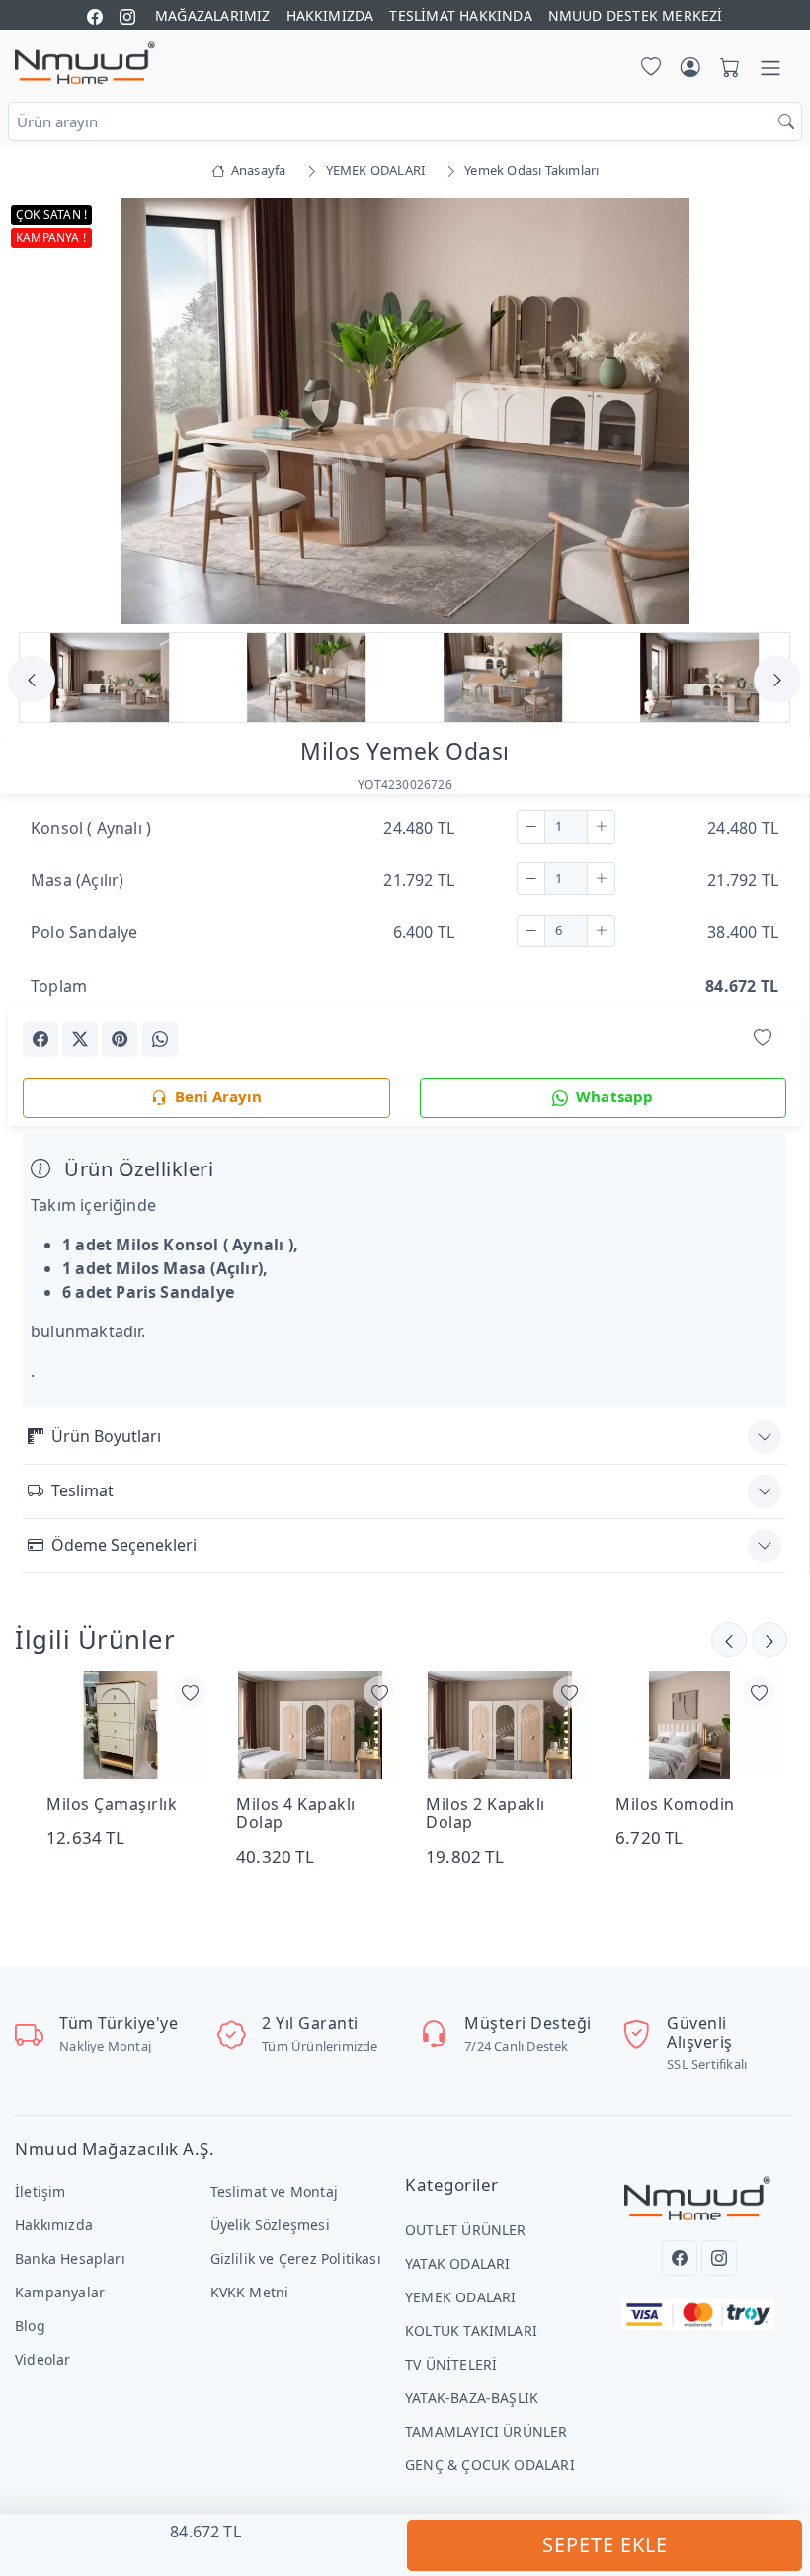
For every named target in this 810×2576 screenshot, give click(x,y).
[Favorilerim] (647, 68)
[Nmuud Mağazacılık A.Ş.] (85, 64)
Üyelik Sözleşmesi (270, 2225)
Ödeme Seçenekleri (124, 1545)
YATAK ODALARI (458, 2263)
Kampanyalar (60, 2292)
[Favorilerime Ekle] (763, 1038)
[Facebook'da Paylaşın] (40, 1039)
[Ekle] (601, 827)
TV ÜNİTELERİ (451, 2364)
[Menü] (770, 68)
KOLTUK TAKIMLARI (471, 2331)
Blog (30, 2326)
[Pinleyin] (120, 1039)
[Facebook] (680, 2258)
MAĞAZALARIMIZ (213, 15)
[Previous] (47, 413)
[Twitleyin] (80, 1039)
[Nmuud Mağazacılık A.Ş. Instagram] (127, 15)
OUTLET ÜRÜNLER (466, 2230)
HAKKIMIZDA (330, 15)
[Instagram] (719, 2258)
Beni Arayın (218, 1096)
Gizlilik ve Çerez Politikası (296, 2258)
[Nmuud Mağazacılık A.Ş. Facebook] (95, 15)
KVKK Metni (250, 2292)
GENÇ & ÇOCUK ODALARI (490, 2465)
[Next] (762, 413)
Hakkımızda (54, 2225)
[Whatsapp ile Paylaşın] (160, 1039)
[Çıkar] (531, 827)
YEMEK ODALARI (461, 2297)
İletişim (40, 2191)
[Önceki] (769, 1640)
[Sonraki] (729, 1640)
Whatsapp (615, 1096)
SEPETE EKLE (605, 2545)
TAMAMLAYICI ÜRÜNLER (486, 2431)
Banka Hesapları (70, 2258)
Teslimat (82, 1490)
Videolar (43, 2359)
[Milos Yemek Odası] (405, 409)
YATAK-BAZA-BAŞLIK (472, 2398)
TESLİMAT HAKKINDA (460, 15)
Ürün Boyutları (106, 1436)
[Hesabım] (690, 68)
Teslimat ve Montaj (274, 2191)
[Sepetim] (726, 68)
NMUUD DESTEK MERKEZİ (636, 15)
